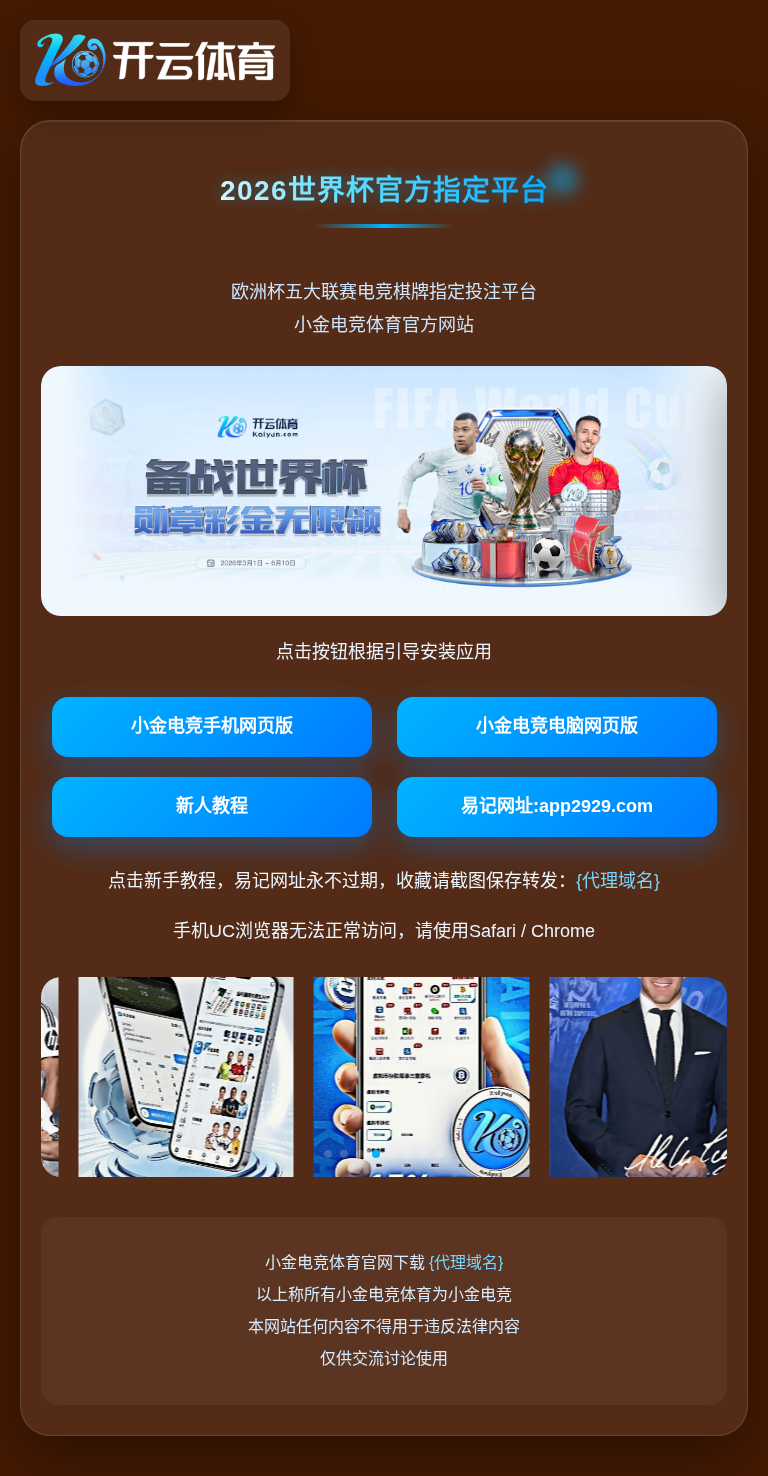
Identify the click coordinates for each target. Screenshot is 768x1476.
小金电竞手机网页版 (212, 726)
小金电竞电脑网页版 (557, 726)
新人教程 (212, 806)
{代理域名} (618, 881)
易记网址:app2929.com (557, 806)
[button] (328, 1154)
